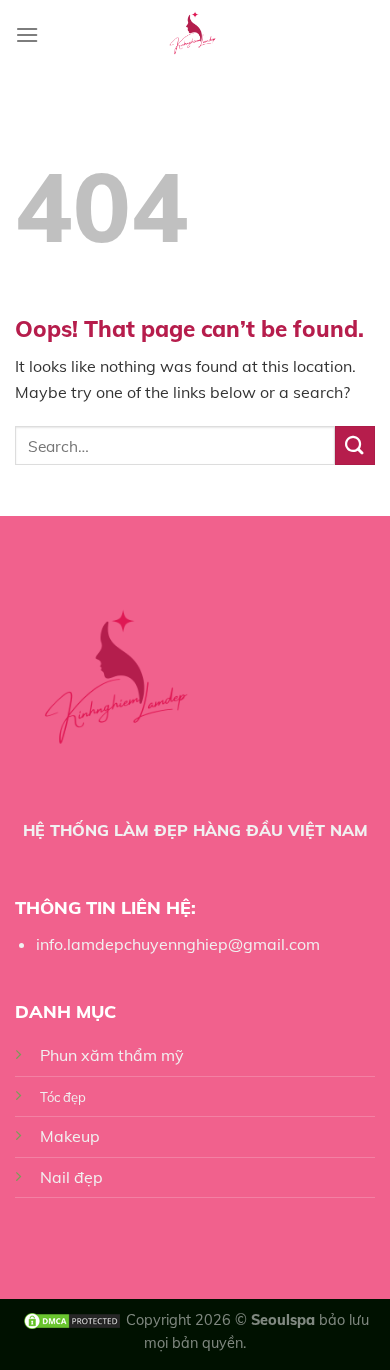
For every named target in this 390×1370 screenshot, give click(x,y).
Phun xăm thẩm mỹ (112, 1055)
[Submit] (355, 445)
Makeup (70, 1136)
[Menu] (27, 34)
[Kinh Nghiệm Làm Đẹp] (195, 35)
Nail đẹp (71, 1177)
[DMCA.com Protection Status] (72, 1320)
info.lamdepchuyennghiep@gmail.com (178, 944)
